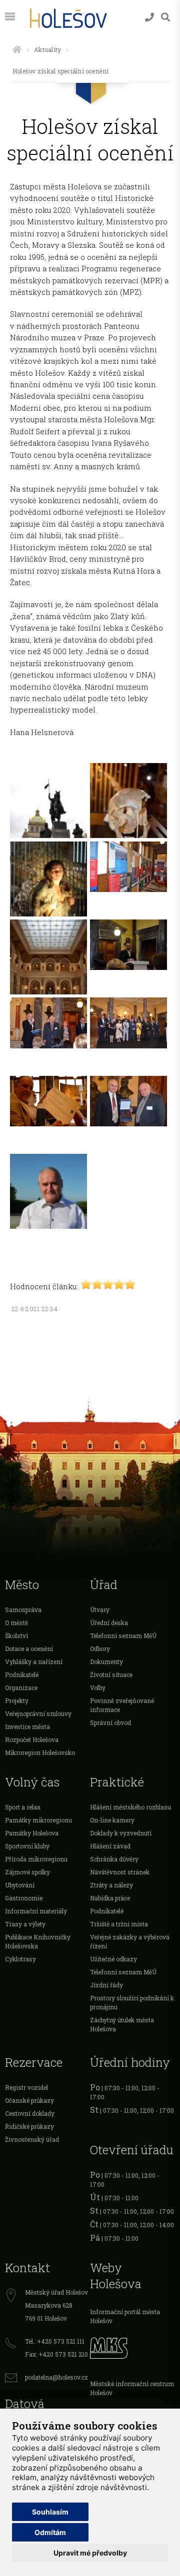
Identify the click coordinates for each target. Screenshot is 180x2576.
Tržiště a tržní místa (119, 1924)
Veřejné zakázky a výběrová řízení (130, 1941)
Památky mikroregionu (38, 1820)
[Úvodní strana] (17, 49)
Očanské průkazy (29, 2100)
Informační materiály (36, 1911)
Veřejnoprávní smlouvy (38, 1714)
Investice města (27, 1726)
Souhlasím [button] (50, 2512)
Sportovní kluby (27, 1846)
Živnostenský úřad (32, 2139)
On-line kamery (112, 1820)
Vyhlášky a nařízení (34, 1662)
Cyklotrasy (20, 1959)
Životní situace (111, 1675)
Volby (98, 1688)
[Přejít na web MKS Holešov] (132, 2347)
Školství (16, 1636)
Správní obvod (110, 1722)
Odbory (100, 1649)
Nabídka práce (110, 1898)
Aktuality (47, 49)
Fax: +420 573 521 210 (56, 2354)
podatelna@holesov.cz (56, 2377)
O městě (16, 1623)
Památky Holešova (32, 1833)
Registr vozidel (26, 2087)
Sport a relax (23, 1807)
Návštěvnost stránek (120, 1872)
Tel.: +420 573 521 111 (55, 2341)
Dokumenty (106, 1662)
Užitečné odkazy (113, 1959)
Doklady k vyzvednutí (121, 1833)
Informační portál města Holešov (125, 2316)
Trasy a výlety (25, 1924)
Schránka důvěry (114, 1859)
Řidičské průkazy (29, 2126)
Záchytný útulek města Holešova (122, 2024)
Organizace (21, 1688)
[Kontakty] (149, 17)
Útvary (100, 1610)
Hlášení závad (110, 1846)
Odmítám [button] (50, 2532)
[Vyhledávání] (165, 17)
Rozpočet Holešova (32, 1739)
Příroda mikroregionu (36, 1859)
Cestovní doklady (30, 2113)
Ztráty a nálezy (111, 1885)
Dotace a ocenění (29, 1649)
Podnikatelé (22, 1675)
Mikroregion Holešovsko (40, 1752)
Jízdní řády (106, 1985)
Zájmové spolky (27, 1872)
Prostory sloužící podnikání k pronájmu (132, 2002)
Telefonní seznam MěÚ (123, 1636)
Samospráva (23, 1610)
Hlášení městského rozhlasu (130, 1807)
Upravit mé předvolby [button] (90, 2553)
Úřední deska (109, 1623)
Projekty (17, 1701)
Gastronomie (24, 1898)
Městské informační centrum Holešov (132, 2388)
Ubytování (20, 1885)
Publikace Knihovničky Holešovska (38, 1941)
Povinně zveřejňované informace (122, 1705)
